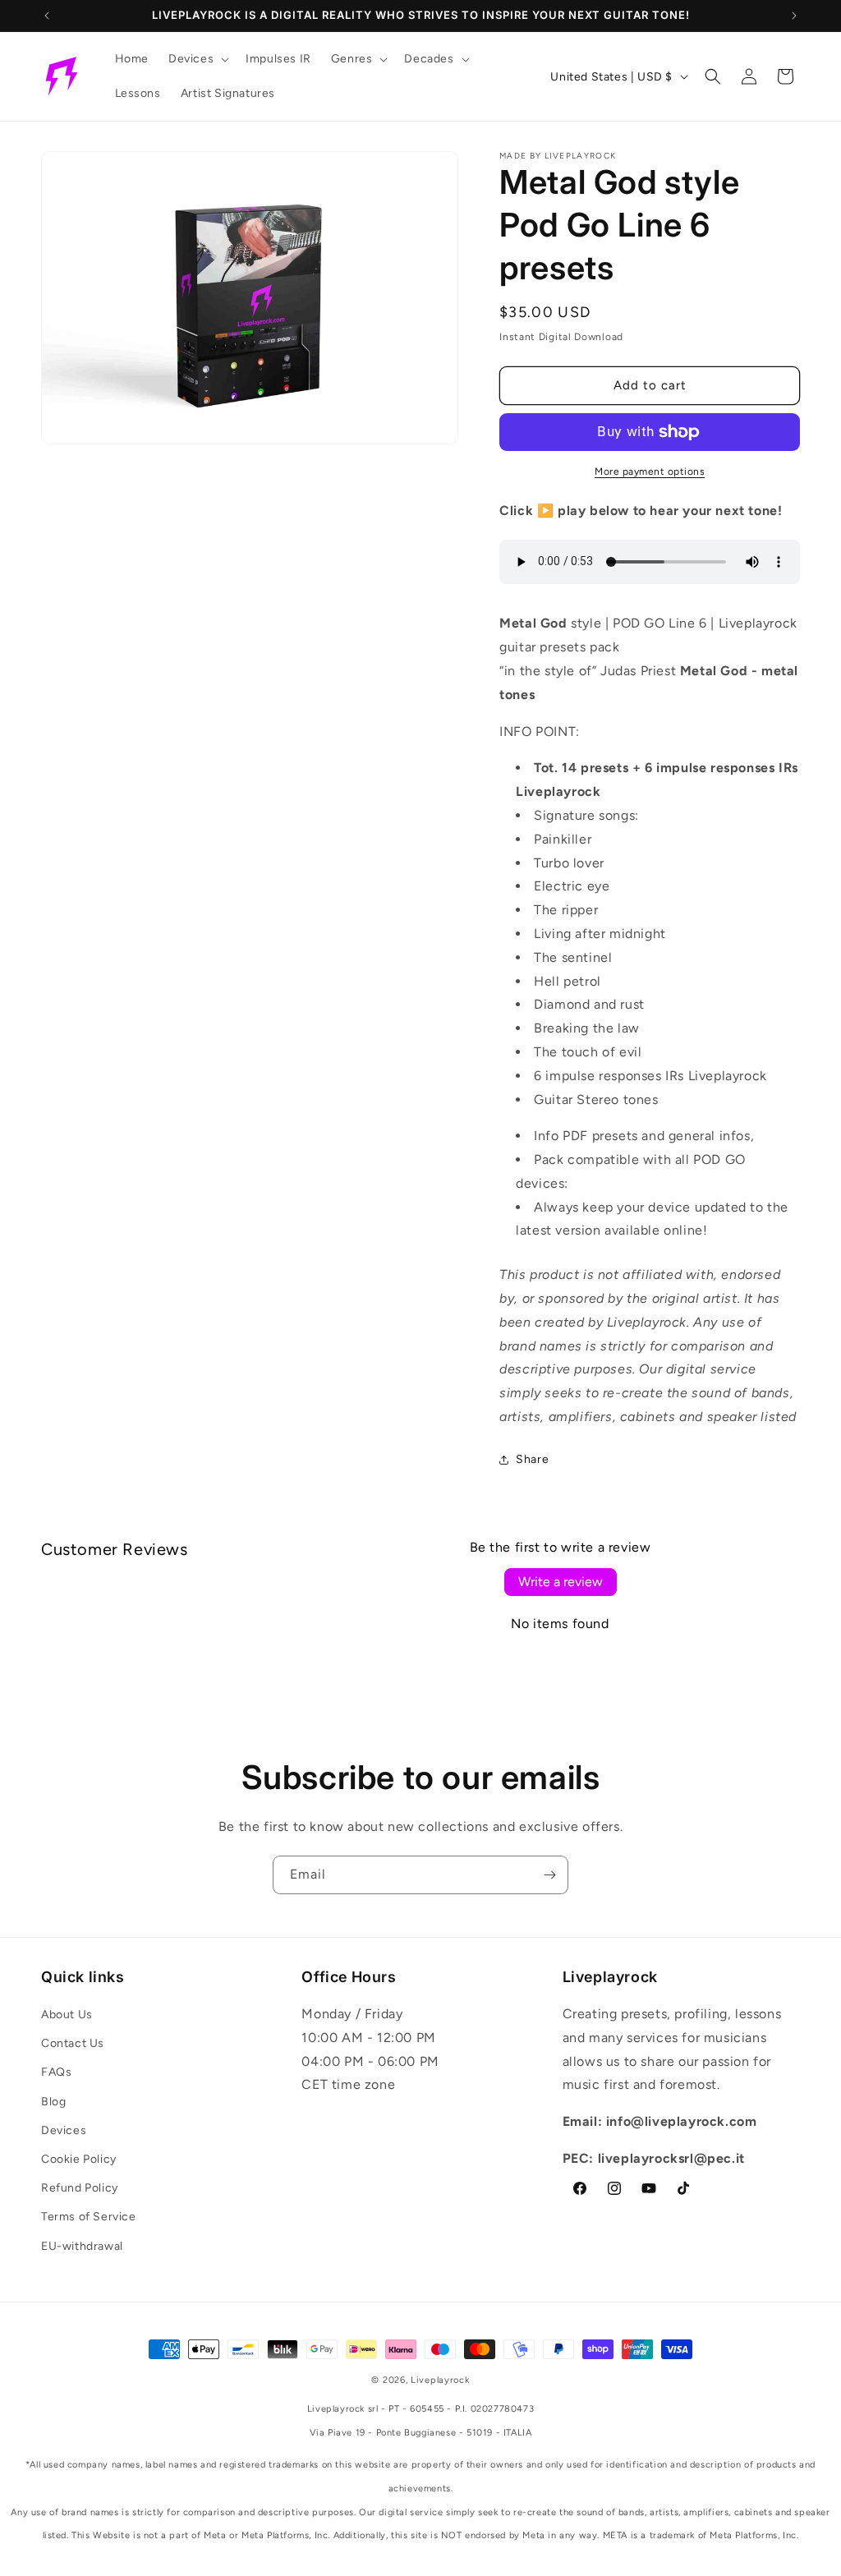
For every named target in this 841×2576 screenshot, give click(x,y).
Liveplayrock (440, 2380)
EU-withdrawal (82, 2246)
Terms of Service (89, 2217)
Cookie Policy (79, 2159)
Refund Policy (80, 2188)
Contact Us (73, 2043)
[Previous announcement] (47, 16)
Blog (53, 2102)
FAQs (56, 2072)
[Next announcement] (794, 16)
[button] (197, 59)
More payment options (650, 471)
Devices (64, 2130)
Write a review (561, 1582)
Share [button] (532, 1459)
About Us (67, 2015)
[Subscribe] (549, 1875)
